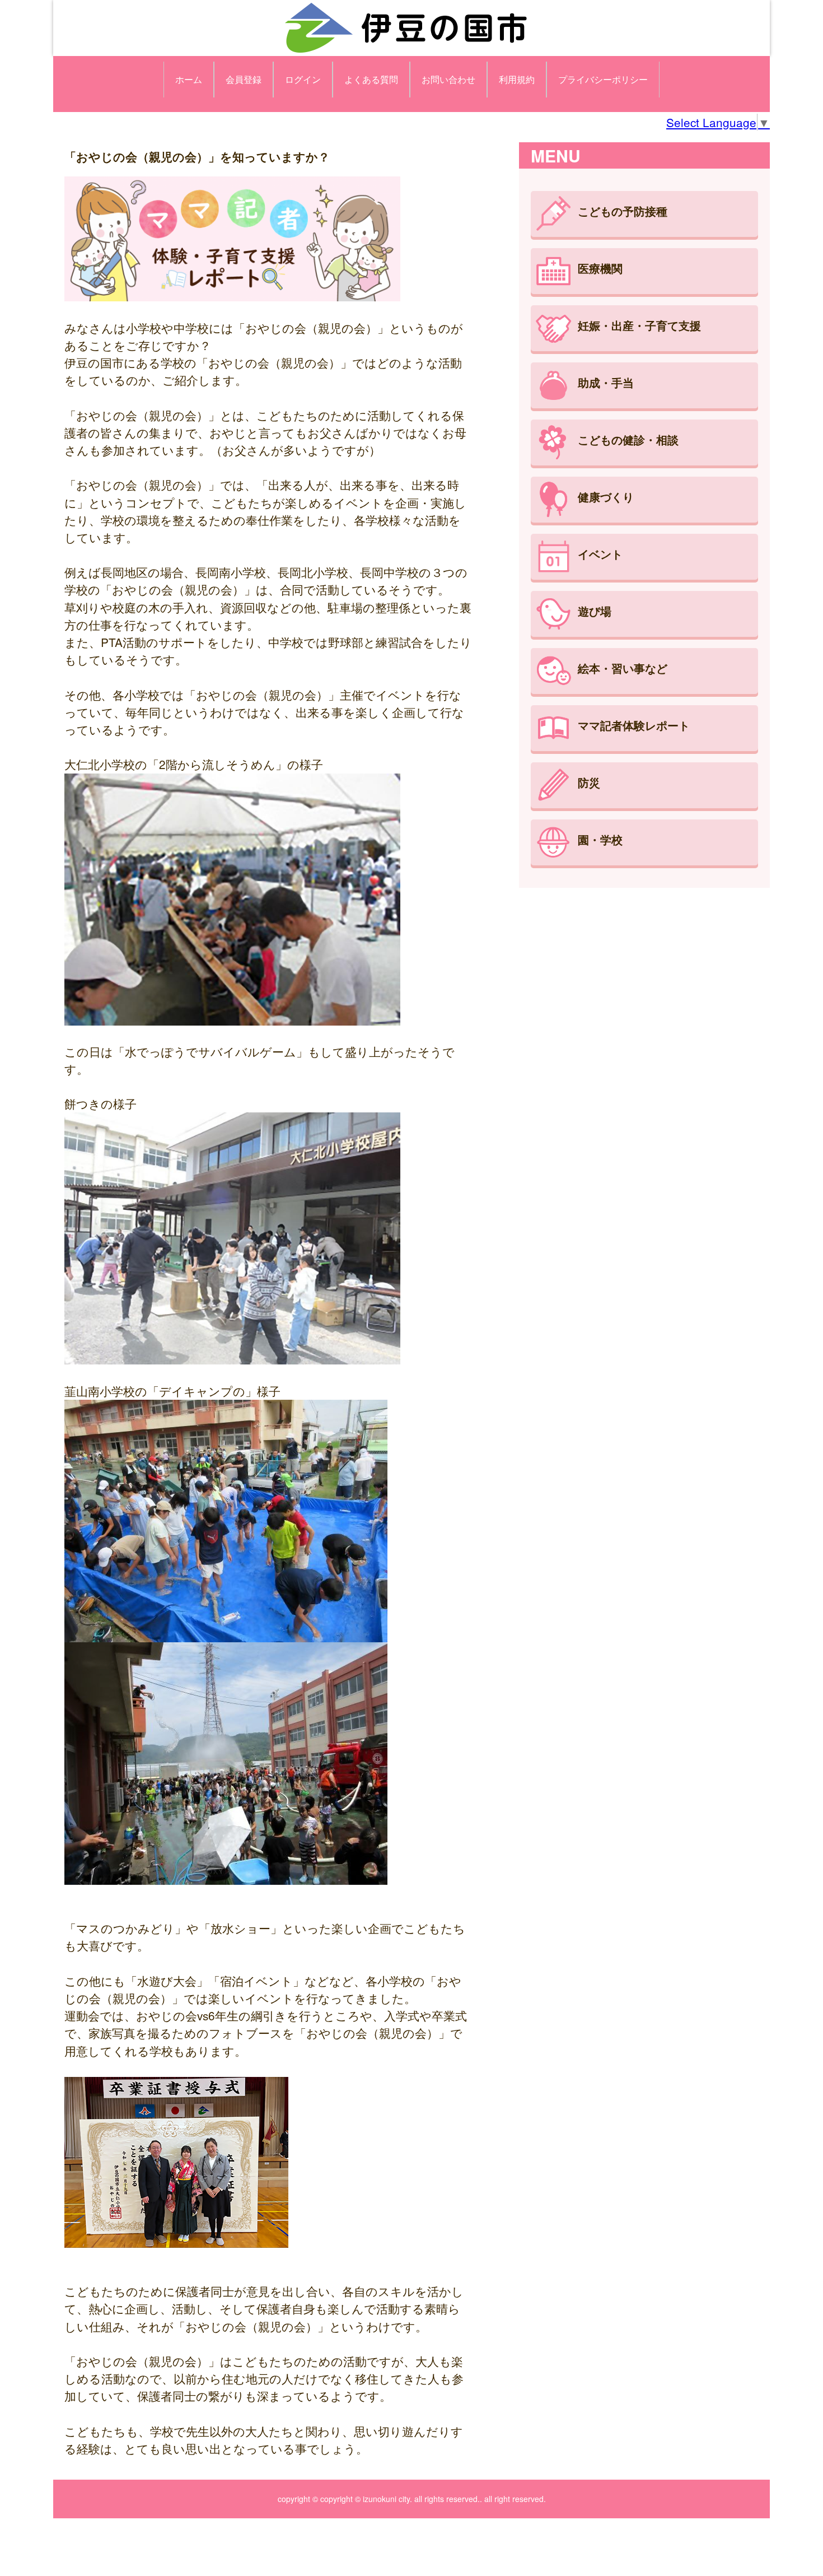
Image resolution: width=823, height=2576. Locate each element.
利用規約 (517, 79)
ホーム (189, 79)
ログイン (303, 79)
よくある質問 (371, 79)
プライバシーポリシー (603, 79)
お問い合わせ (448, 79)
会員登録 (244, 79)
